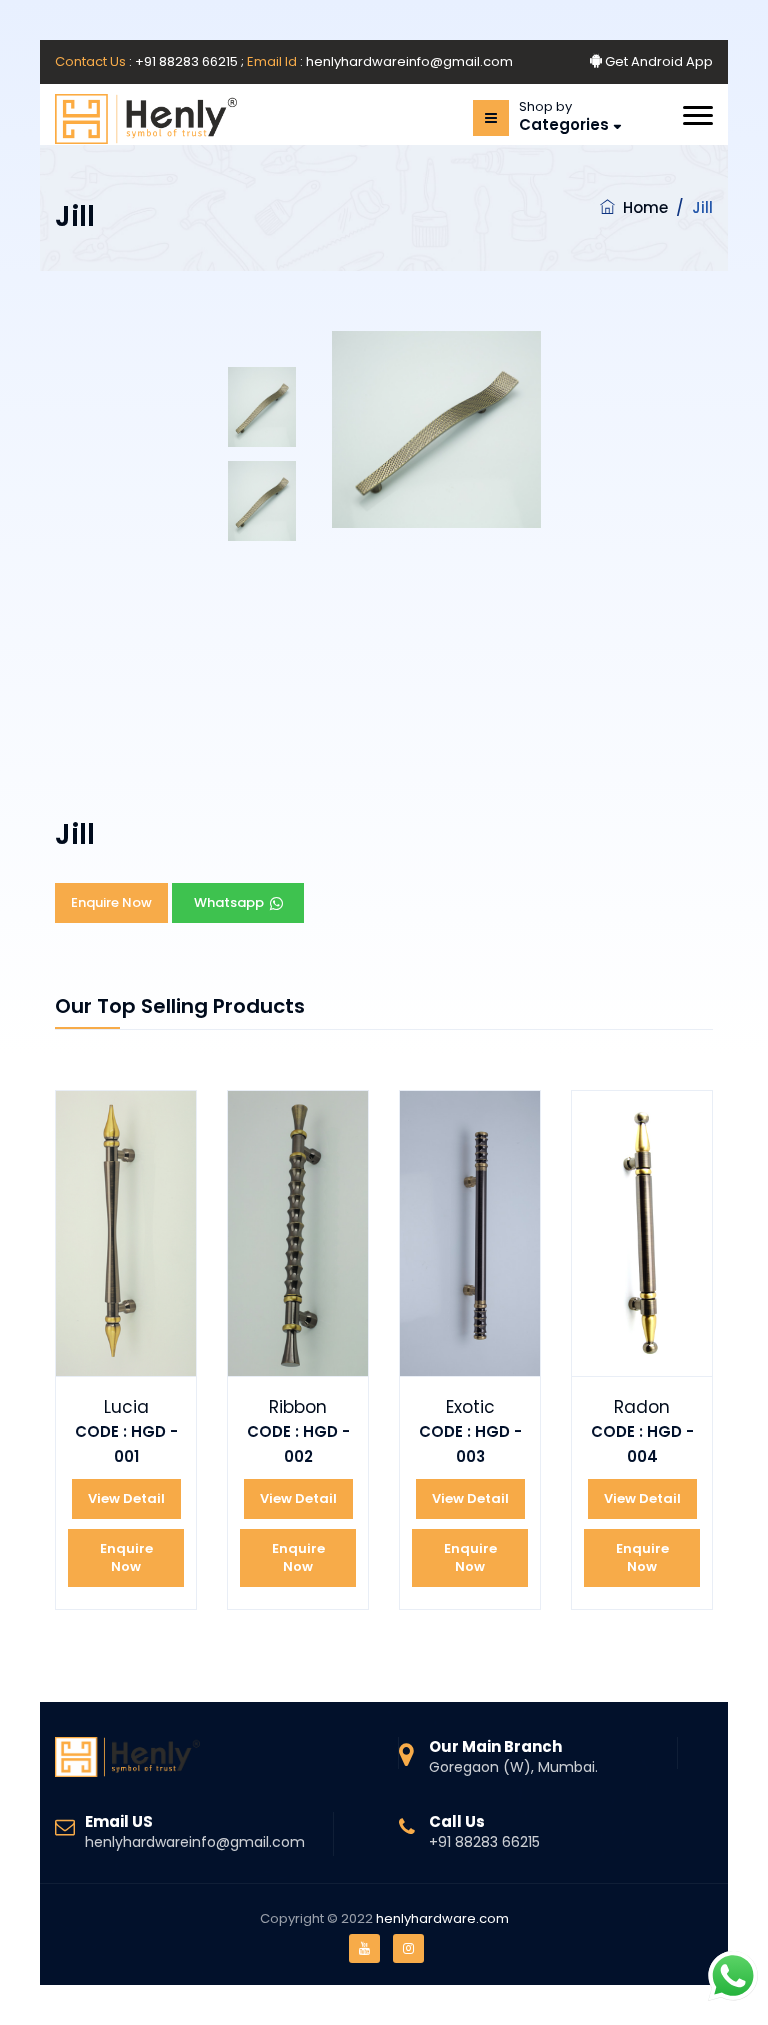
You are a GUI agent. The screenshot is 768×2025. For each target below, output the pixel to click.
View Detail (126, 1498)
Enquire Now (111, 902)
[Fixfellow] (146, 119)
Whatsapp (238, 902)
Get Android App (657, 61)
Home (645, 207)
